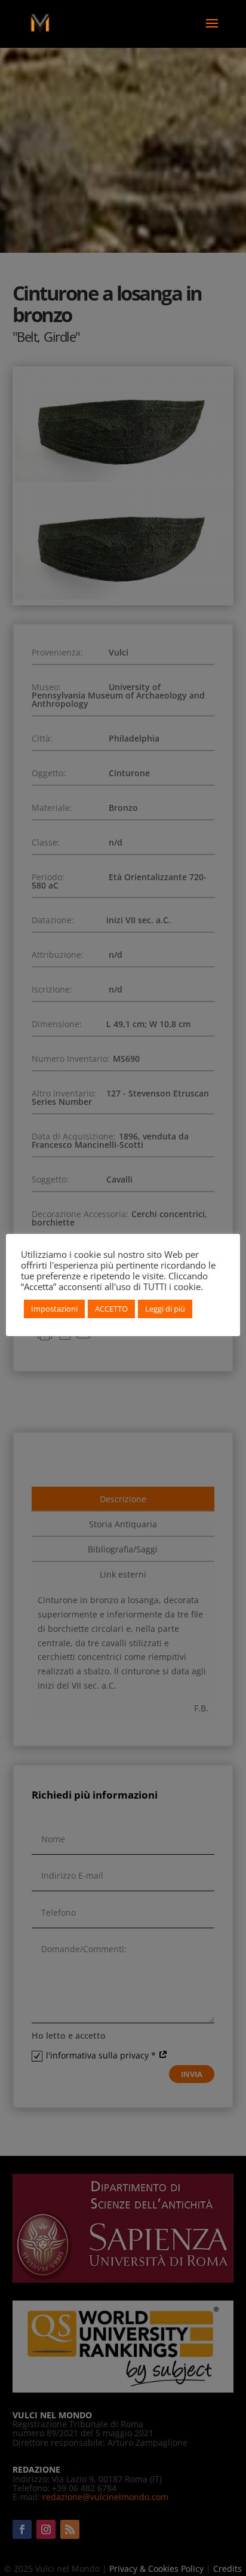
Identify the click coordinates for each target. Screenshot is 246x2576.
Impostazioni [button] (54, 1309)
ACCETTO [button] (111, 1309)
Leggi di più (165, 1309)
